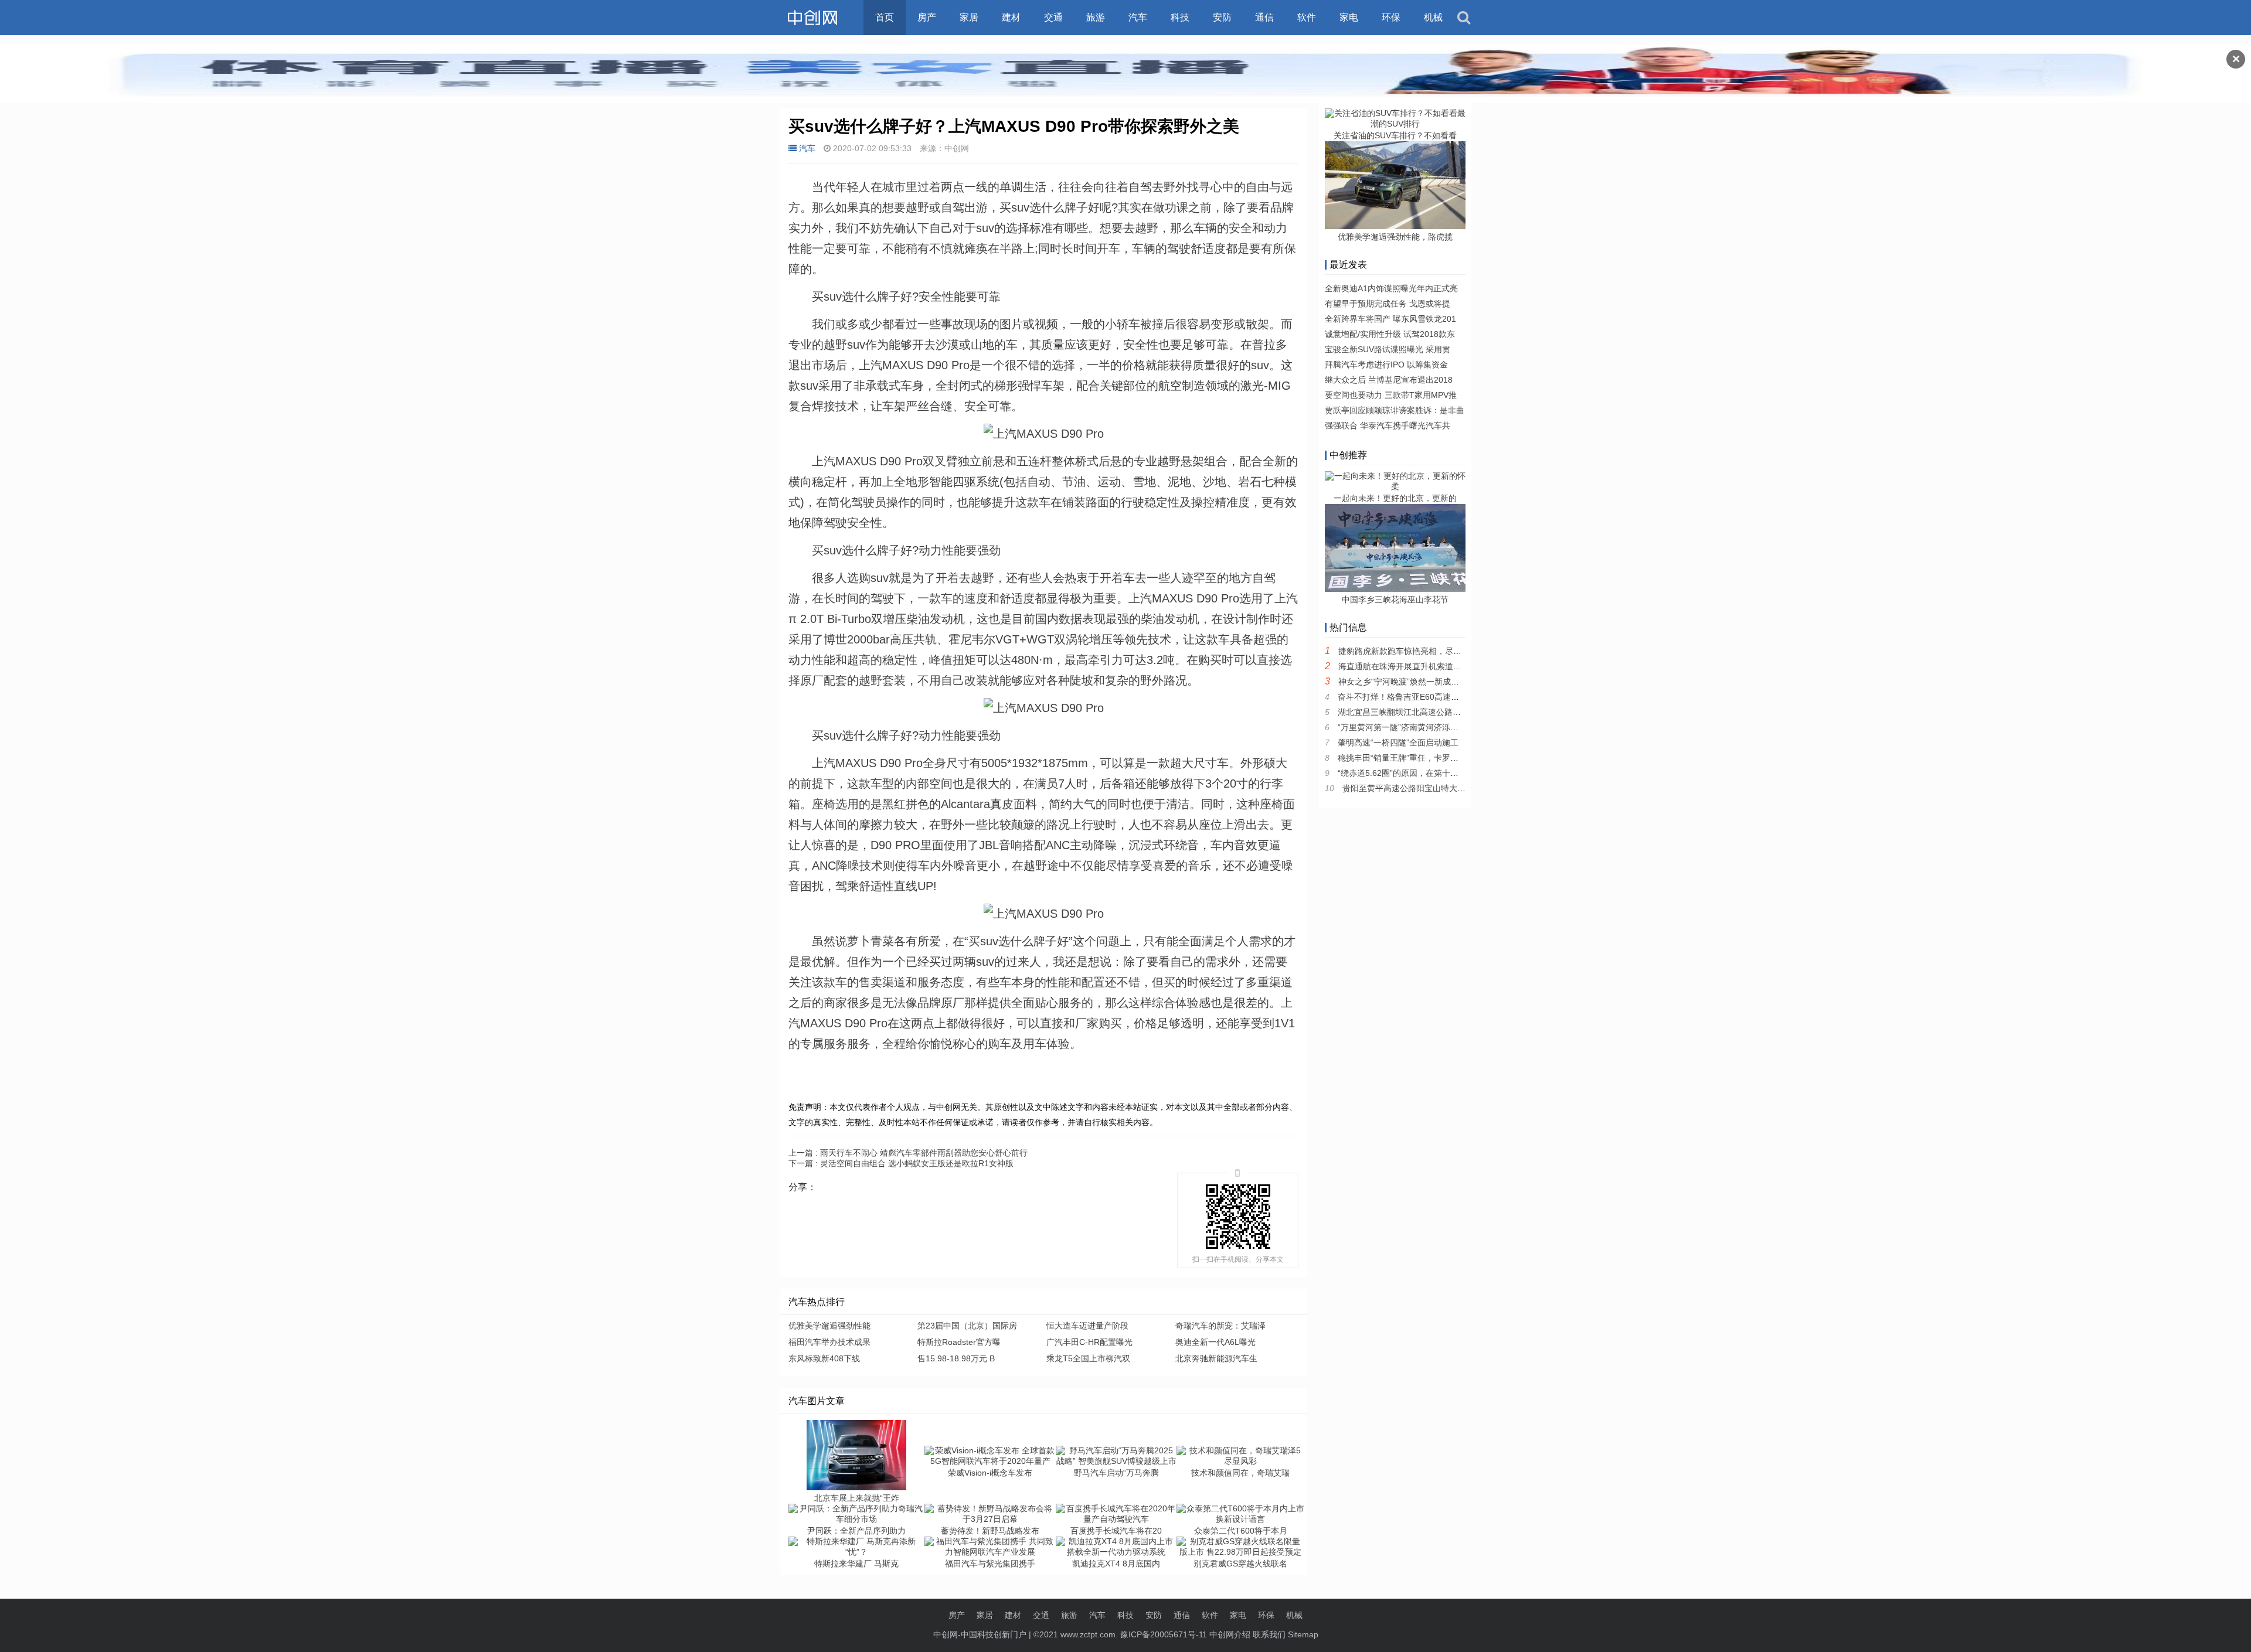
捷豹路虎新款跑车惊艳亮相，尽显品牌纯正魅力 (1424, 651)
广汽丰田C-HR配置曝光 (1089, 1342)
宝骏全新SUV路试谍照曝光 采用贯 (1388, 349)
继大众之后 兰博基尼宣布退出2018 (1389, 380)
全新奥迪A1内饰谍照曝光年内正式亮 (1391, 288)
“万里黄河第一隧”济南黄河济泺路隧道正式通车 (1423, 727)
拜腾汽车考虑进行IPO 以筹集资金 (1386, 365)
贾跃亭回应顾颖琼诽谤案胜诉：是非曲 (1395, 410)
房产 (927, 17)
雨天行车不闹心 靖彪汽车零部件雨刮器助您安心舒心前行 (908, 1153)
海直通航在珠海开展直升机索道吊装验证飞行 (1420, 666)
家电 (1349, 17)
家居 (969, 17)
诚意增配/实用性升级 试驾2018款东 (1390, 334)
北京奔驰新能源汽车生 (1216, 1358)
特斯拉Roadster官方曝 (959, 1342)
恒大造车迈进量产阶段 (1087, 1326)
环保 (1391, 17)
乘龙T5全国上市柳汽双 (1088, 1358)
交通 (1053, 17)
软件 (1307, 17)
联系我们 (1269, 1634)
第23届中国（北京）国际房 (967, 1326)
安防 (1222, 17)
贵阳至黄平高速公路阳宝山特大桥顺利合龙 (1420, 788)
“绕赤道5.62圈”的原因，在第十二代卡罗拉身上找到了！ (1439, 773)
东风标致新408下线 (824, 1358)
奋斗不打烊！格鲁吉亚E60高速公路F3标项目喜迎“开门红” (1443, 697)
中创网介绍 (1230, 1634)
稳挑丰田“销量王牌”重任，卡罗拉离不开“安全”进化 (1430, 758)
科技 (1180, 17)
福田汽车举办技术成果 (829, 1342)
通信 (1264, 17)
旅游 (1096, 17)
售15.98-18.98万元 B (956, 1358)
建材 (1011, 17)
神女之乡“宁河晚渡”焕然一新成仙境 (1403, 682)
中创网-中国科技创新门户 (980, 1634)
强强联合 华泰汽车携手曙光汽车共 (1388, 425)
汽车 (1138, 17)
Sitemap (1303, 1634)
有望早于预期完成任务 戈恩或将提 (1388, 304)
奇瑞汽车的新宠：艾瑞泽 (1220, 1326)
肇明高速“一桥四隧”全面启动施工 (1398, 742)
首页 (885, 17)
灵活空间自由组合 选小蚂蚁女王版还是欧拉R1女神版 (901, 1163)
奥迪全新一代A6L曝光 (1215, 1342)
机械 (1433, 17)
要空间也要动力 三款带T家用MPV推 (1391, 395)
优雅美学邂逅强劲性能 (829, 1326)
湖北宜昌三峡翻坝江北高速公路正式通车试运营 (1424, 712)
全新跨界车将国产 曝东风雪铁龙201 (1390, 319)
